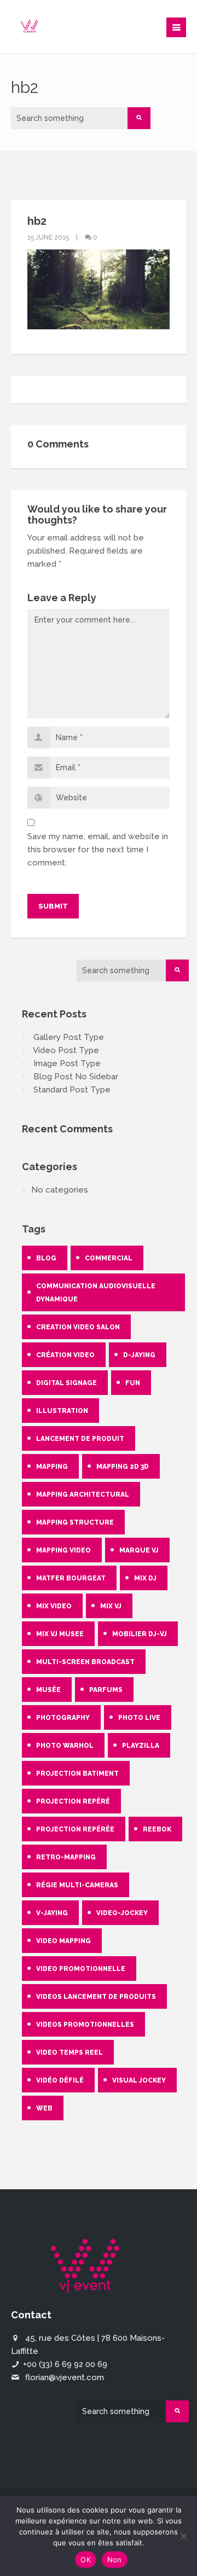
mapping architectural (83, 1495)
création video (65, 1355)
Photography (63, 1718)
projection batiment (77, 1773)
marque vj (139, 1550)
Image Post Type (67, 1063)
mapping (52, 1467)
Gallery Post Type (69, 1037)
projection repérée (75, 1829)
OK (86, 2560)
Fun (133, 1383)
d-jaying (139, 1355)
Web (44, 2108)
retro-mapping (66, 1857)
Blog (46, 1258)
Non (115, 2560)
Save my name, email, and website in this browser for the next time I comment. (98, 850)
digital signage (66, 1383)
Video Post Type (66, 1050)
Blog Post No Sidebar (76, 1077)
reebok (157, 1829)
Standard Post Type (72, 1090)
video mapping (63, 1941)
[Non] (183, 2536)
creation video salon (78, 1327)
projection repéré (73, 1801)
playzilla (141, 1746)
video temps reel (69, 2052)
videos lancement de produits (96, 1997)
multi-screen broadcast (85, 1662)
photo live (139, 1718)
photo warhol (65, 1746)
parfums (106, 1690)
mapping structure (75, 1522)
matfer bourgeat (71, 1578)
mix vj (111, 1606)
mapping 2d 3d (123, 1467)
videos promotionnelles (85, 2025)
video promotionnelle (81, 1969)
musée (48, 1690)
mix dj (145, 1578)
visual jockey (139, 2080)
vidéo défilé (60, 2080)
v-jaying (52, 1913)
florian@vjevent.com (65, 2377)
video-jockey (122, 1913)
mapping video (63, 1550)
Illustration (62, 1411)
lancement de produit (80, 1439)
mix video (54, 1606)
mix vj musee (60, 1634)
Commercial (109, 1258)
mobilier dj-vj (140, 1634)
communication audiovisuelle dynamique (96, 1293)
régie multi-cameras (77, 1885)
